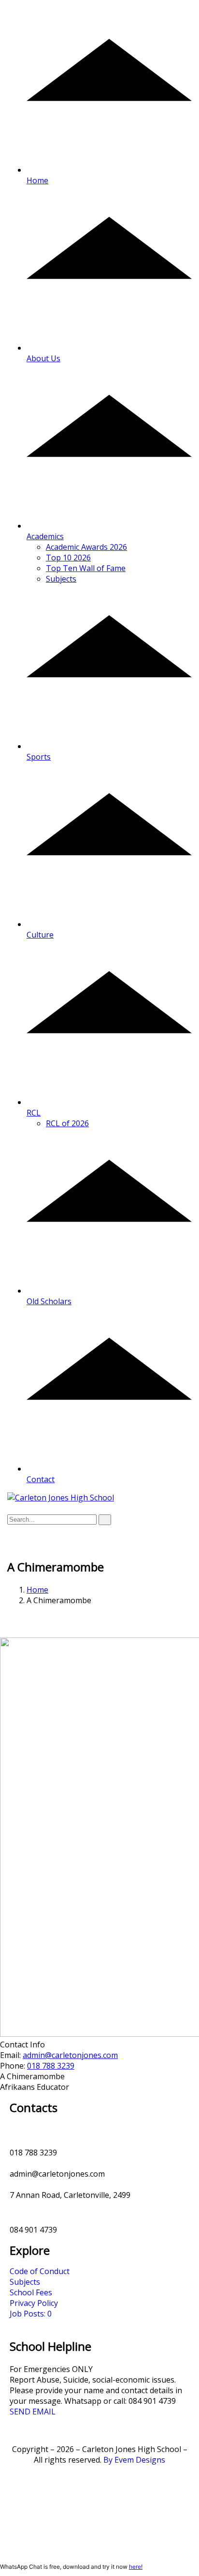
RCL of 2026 (67, 1123)
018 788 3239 (51, 2066)
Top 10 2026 (68, 558)
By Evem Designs (134, 2460)
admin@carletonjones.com (70, 2055)
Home (37, 1590)
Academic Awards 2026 (86, 547)
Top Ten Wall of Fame (86, 568)
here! (136, 2567)
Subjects (61, 579)
